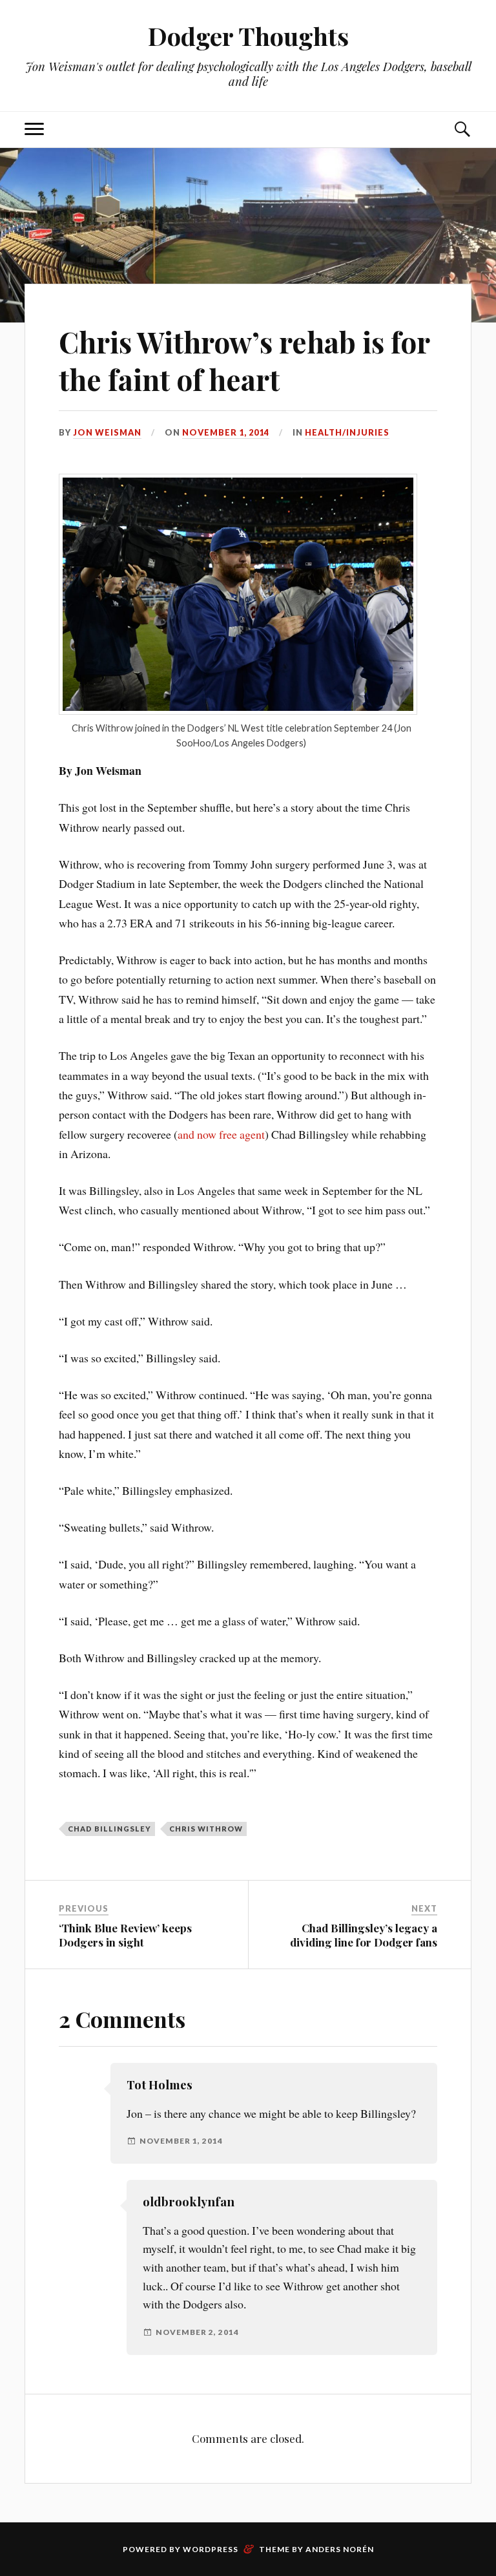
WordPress (211, 2549)
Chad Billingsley (109, 1829)
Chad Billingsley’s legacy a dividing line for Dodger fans (364, 1935)
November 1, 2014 (226, 432)
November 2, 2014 (197, 2332)
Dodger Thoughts (248, 36)
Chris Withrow (206, 1829)
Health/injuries (347, 432)
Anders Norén (340, 2549)
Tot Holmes (160, 2085)
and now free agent (221, 1134)
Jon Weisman (107, 432)
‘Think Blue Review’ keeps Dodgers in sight (125, 1935)
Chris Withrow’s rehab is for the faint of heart (244, 360)
